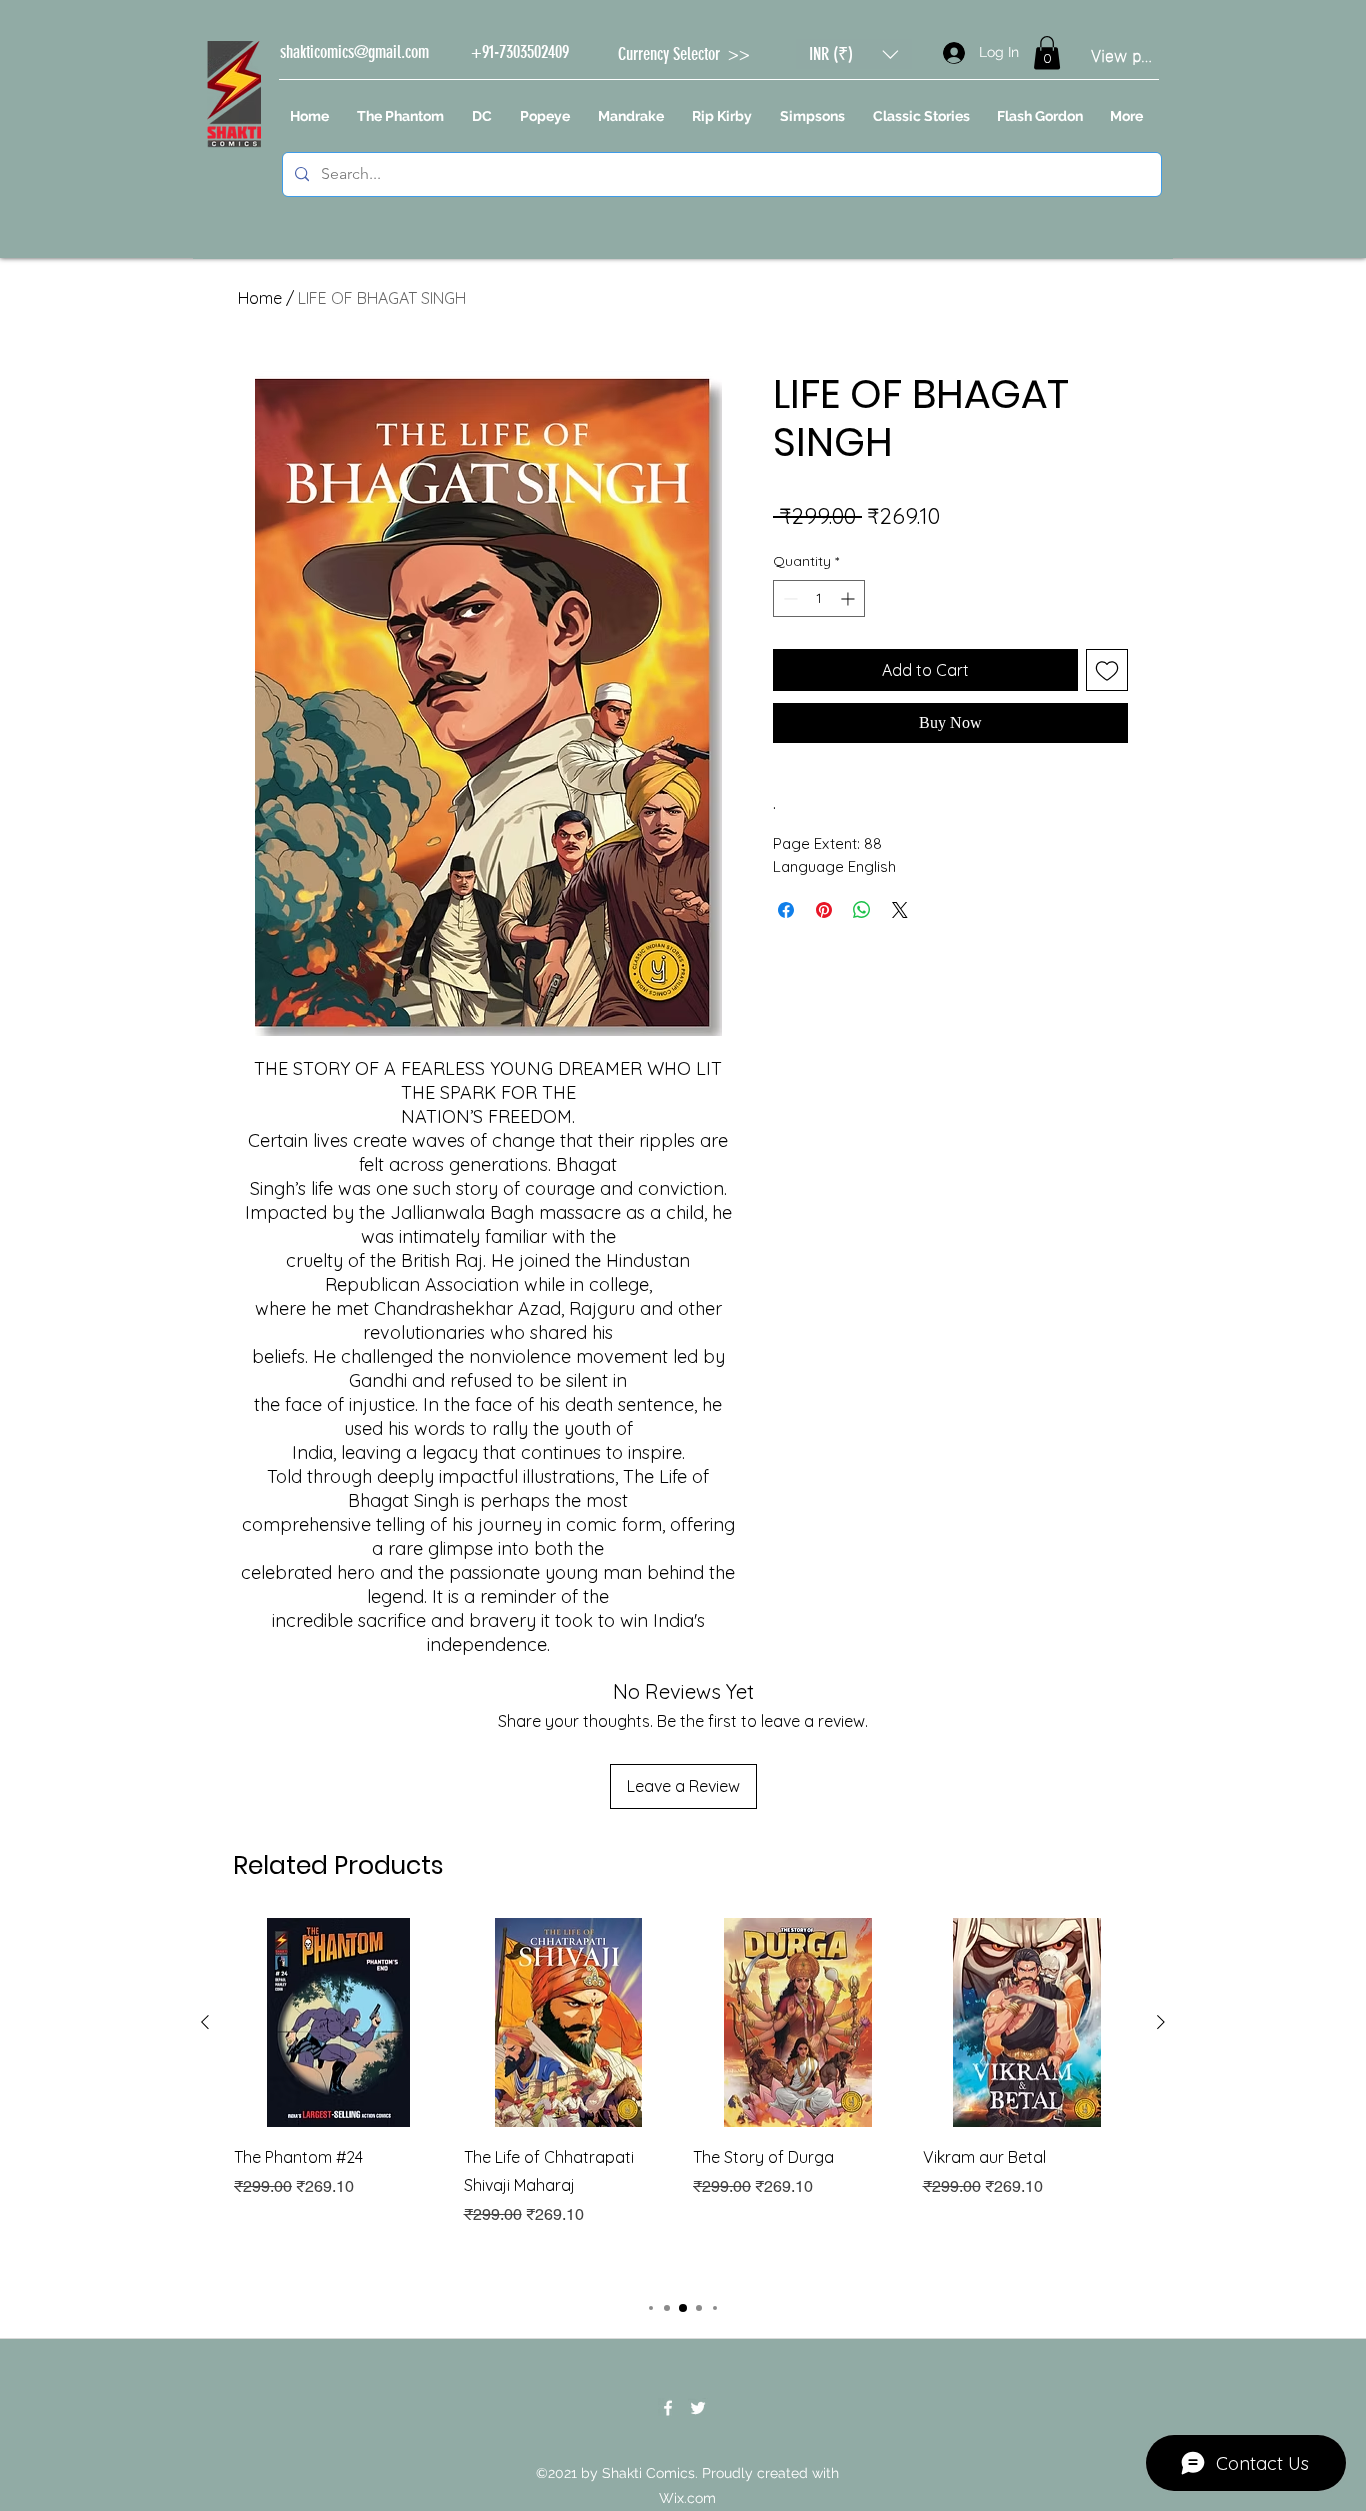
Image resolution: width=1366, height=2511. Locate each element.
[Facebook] (668, 2408)
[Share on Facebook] (786, 910)
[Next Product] (1161, 2022)
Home (260, 298)
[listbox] (854, 54)
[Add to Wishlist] (1107, 670)
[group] (683, 2099)
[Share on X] (900, 910)
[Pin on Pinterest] (824, 910)
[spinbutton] (819, 598)
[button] (854, 54)
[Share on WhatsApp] (862, 910)
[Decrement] (788, 598)
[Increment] (849, 598)
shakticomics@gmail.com (354, 52)
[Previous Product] (205, 2022)
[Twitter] (698, 2408)
